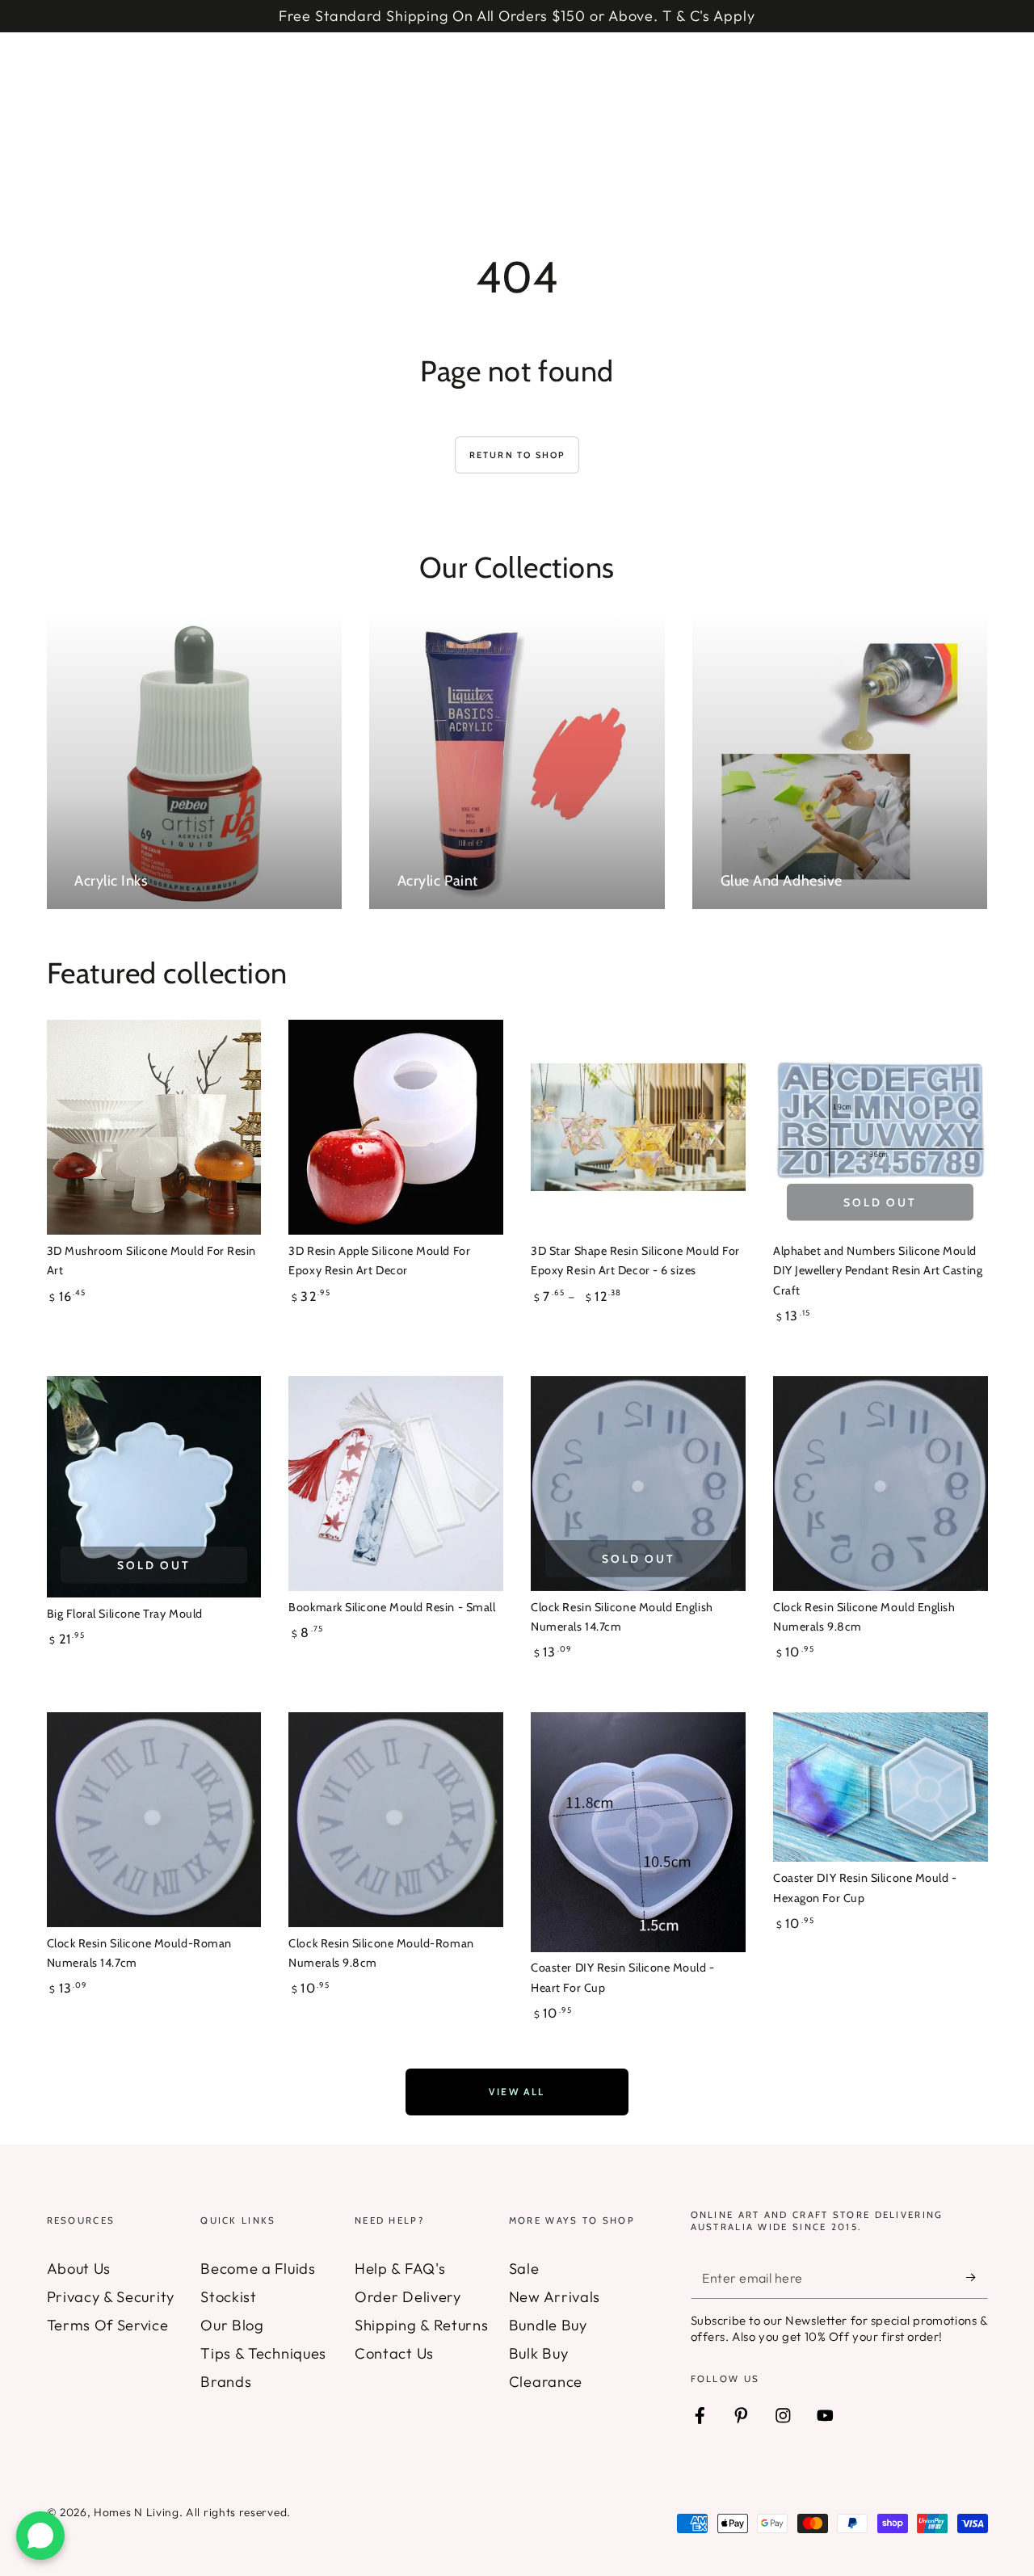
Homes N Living (137, 2512)
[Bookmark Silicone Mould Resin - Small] (395, 1483)
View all (517, 2092)
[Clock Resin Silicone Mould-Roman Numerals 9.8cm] (395, 1819)
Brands (226, 2382)
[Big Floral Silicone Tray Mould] (154, 1486)
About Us (79, 2269)
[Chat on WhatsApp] (40, 2536)
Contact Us (394, 2353)
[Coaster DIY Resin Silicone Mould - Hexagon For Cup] (880, 1787)
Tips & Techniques (263, 2353)
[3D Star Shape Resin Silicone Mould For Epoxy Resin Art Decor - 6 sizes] (638, 1127)
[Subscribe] (977, 2277)
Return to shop (517, 455)
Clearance (546, 2382)
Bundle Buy (548, 2325)
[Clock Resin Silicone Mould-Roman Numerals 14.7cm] (154, 1819)
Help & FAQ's (400, 2269)
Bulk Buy (539, 2353)
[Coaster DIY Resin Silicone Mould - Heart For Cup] (638, 1832)
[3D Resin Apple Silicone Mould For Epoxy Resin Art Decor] (395, 1127)
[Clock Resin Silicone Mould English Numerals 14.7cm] (638, 1483)
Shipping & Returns (421, 2325)
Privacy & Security (111, 2297)
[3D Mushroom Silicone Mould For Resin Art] (154, 1127)
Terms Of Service (108, 2325)
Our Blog (232, 2325)
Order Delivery (408, 2297)
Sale (524, 2269)
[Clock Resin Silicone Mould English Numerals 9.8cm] (880, 1483)
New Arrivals (555, 2297)
